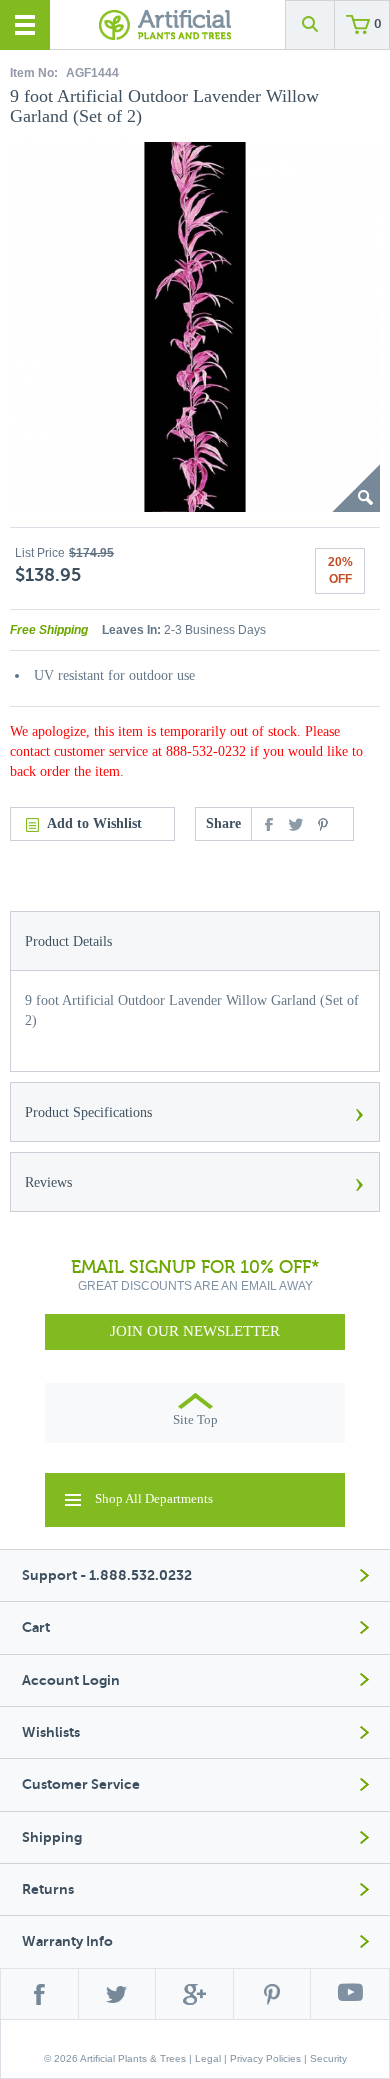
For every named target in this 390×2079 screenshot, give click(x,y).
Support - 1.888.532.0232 (107, 1575)
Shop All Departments (154, 1498)
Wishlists (51, 1732)
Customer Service (81, 1784)
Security (328, 2058)
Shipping (52, 1837)
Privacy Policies (265, 2058)
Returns (48, 1889)
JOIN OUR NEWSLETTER (195, 1331)
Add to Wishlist (94, 823)
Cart (36, 1627)
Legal (208, 2058)
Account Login (71, 1680)
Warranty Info (67, 1941)
